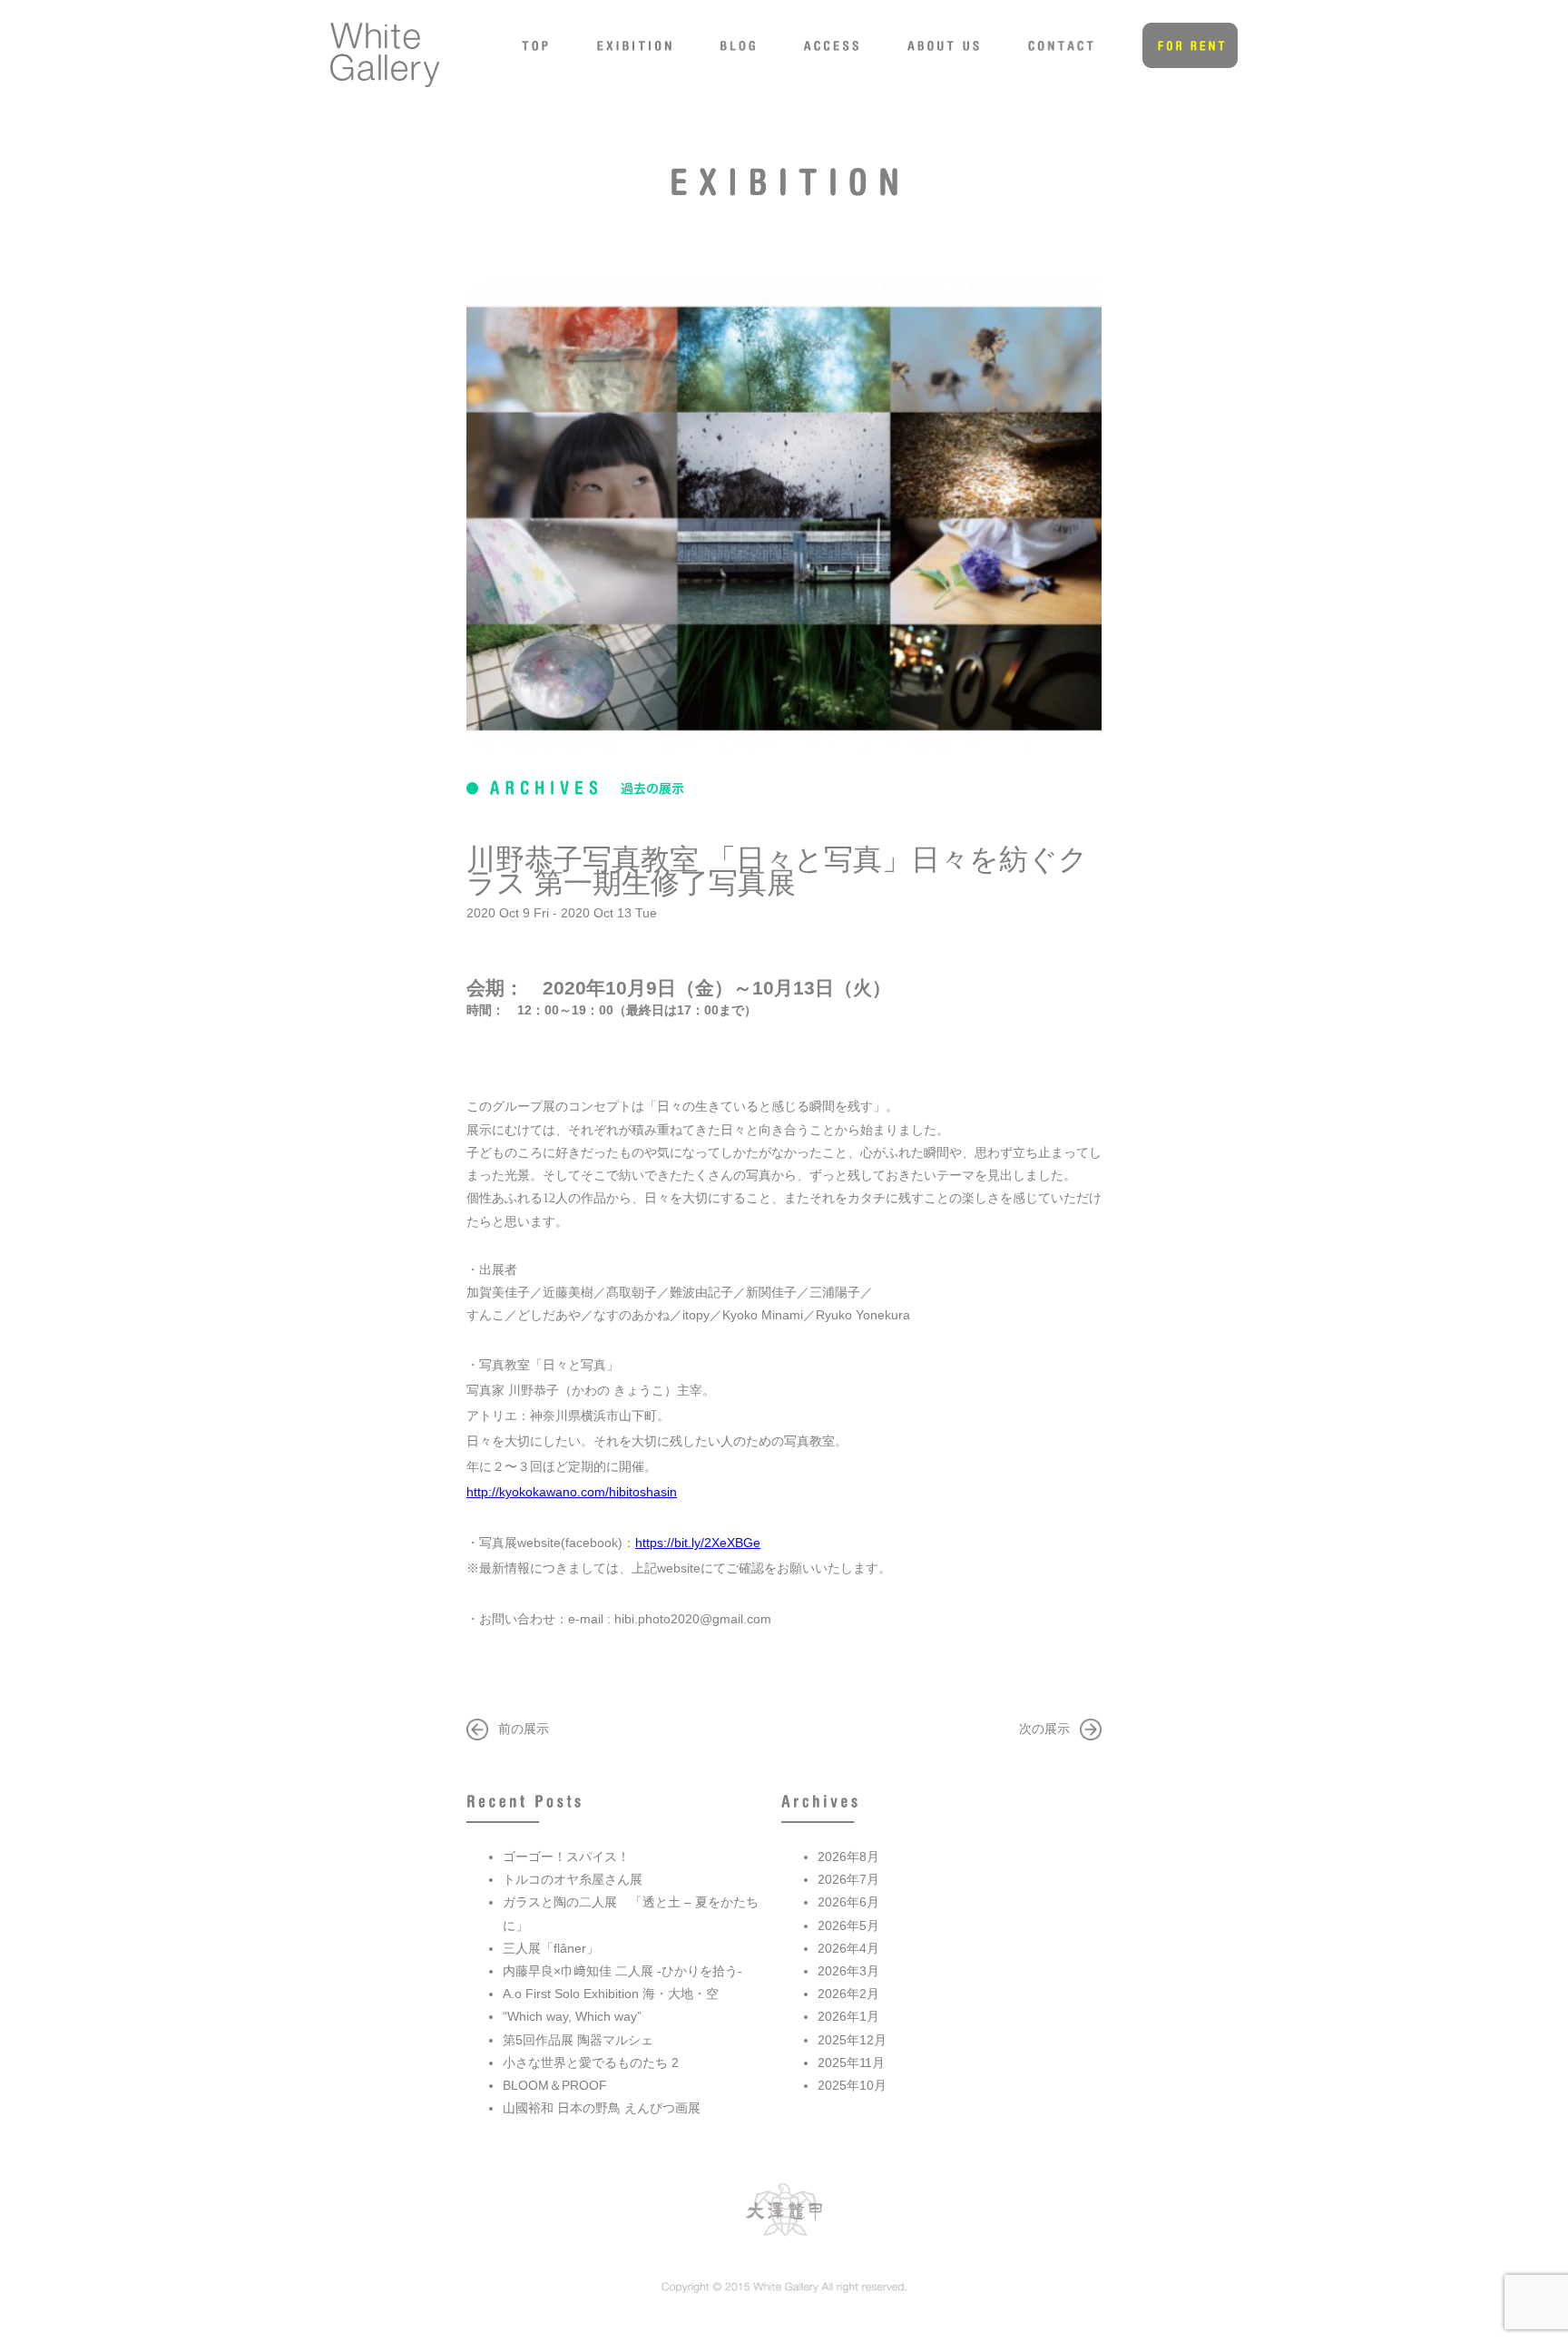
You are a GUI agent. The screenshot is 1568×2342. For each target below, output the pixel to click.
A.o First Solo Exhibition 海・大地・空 (611, 1994)
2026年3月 (848, 1971)
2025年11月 (851, 2063)
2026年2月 (848, 1994)
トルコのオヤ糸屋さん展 (573, 1879)
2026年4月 (848, 1948)
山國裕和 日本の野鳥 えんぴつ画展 (602, 2108)
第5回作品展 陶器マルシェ (578, 2040)
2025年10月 (852, 2085)
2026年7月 (848, 1879)
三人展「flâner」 (551, 1948)
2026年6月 (848, 1902)
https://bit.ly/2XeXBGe (698, 1543)
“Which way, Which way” (572, 2016)
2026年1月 (848, 2016)
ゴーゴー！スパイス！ (566, 1857)
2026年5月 (848, 1926)
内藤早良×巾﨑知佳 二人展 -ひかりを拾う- (622, 1971)
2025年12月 (852, 2040)
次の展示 (1044, 1729)
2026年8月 (848, 1857)
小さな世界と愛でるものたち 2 (591, 2063)
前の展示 (524, 1729)
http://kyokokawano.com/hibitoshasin (572, 1492)
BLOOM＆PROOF (555, 2085)
